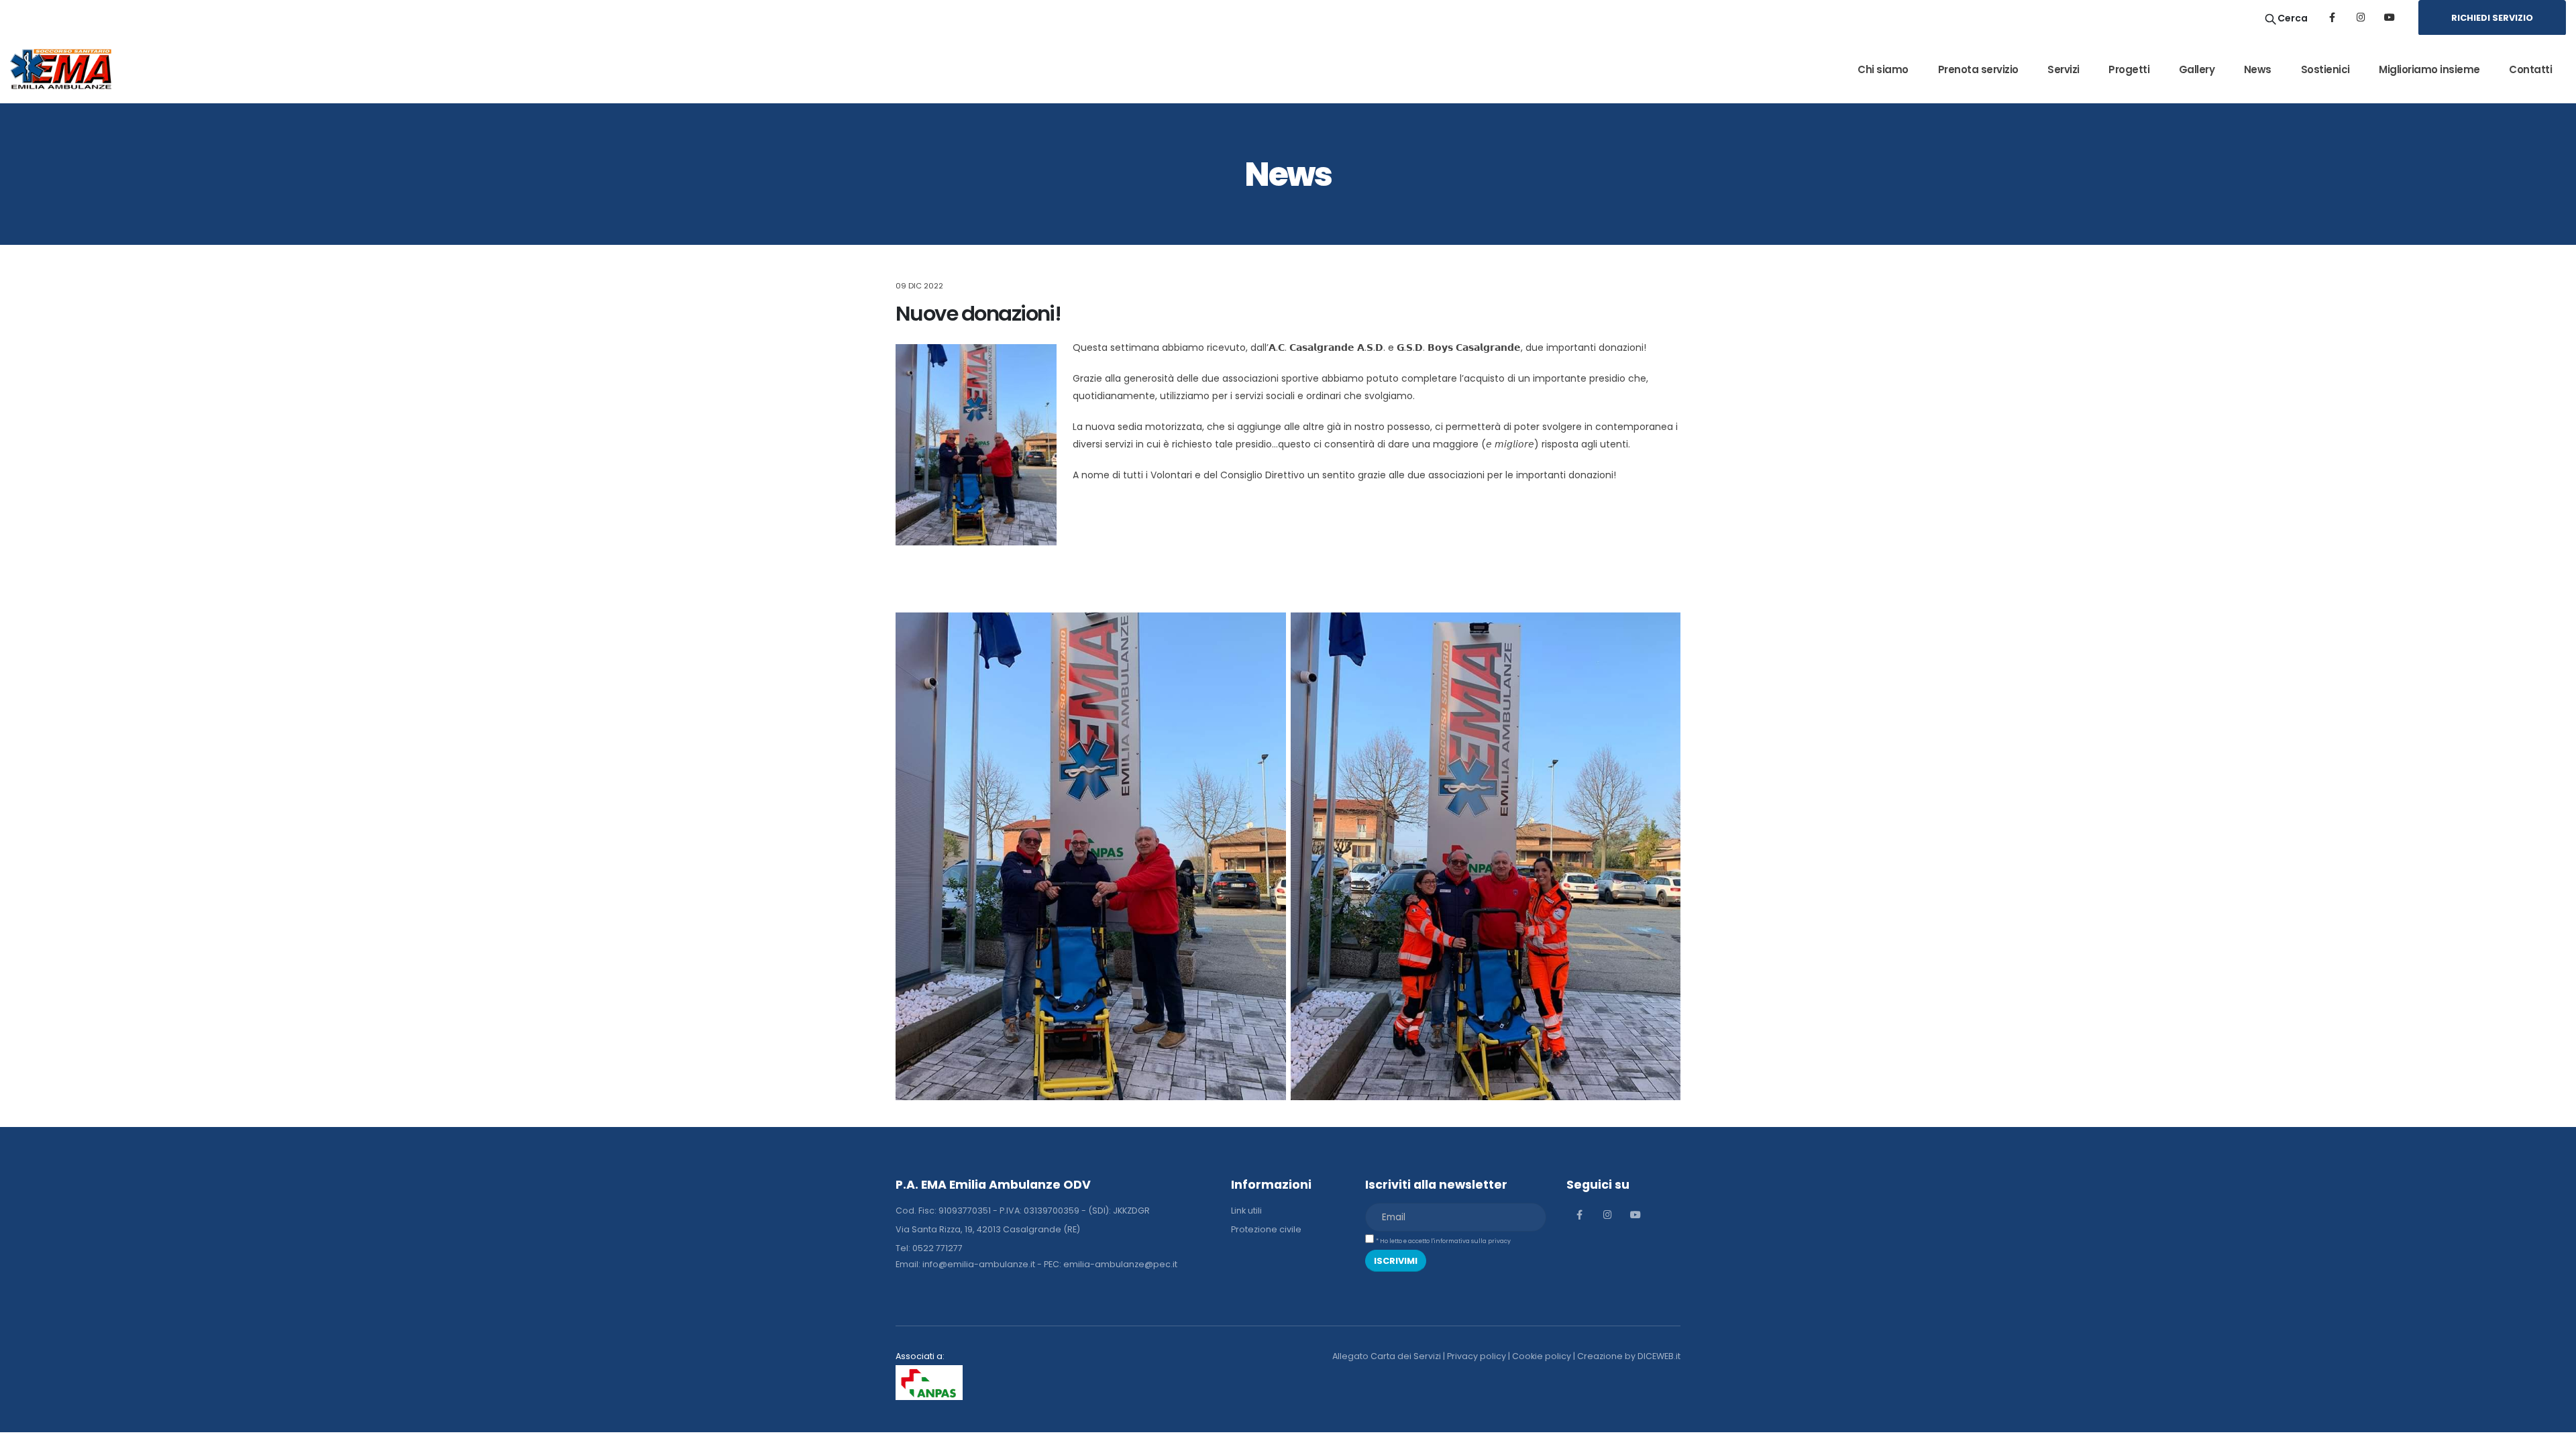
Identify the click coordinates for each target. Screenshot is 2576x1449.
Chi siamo (1883, 69)
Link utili (1246, 1211)
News (2258, 69)
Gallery (2197, 69)
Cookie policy (1542, 1356)
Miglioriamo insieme (2429, 69)
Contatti (2530, 69)
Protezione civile (1266, 1229)
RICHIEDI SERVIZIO (2492, 18)
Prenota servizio (1978, 69)
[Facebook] (2332, 17)
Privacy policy (1477, 1356)
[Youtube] (2390, 17)
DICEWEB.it (1659, 1356)
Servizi (2063, 69)
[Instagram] (2361, 17)
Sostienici (2325, 69)
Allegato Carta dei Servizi (1387, 1356)
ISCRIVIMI (1396, 1261)
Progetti (2129, 69)
